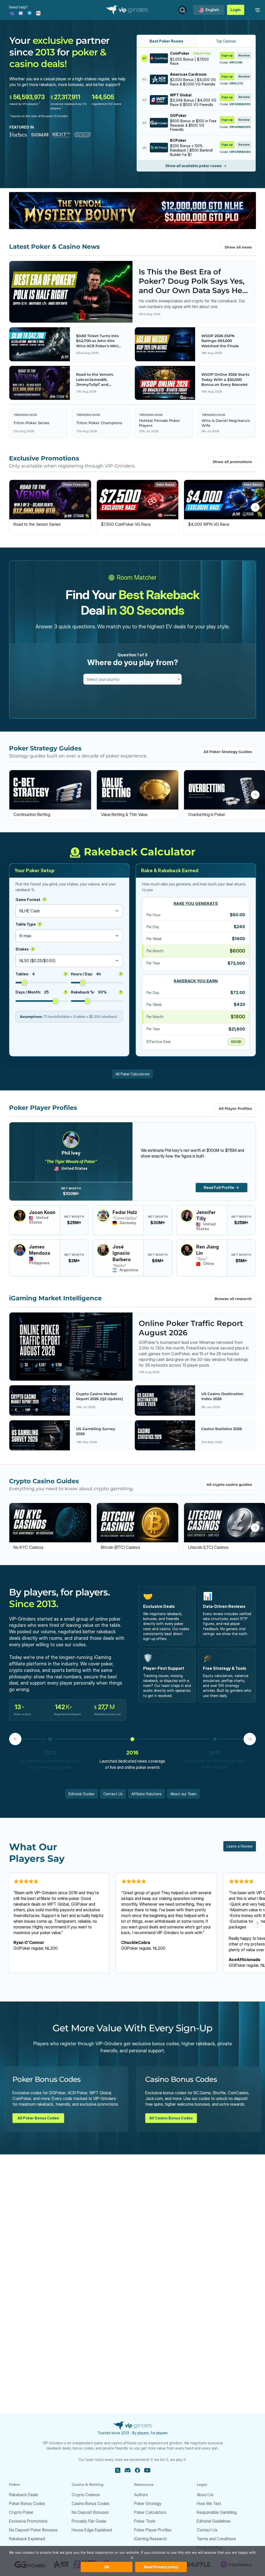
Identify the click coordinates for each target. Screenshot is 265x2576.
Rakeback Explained (27, 2539)
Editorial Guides (82, 1794)
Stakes (25, 949)
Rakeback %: (96, 992)
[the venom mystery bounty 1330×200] (132, 211)
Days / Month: (41, 992)
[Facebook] (137, 2470)
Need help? (18, 7)
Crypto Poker (21, 2512)
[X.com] (118, 2470)
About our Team (183, 1794)
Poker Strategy (148, 2503)
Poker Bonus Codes (27, 2503)
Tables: (41, 974)
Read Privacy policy (161, 2567)
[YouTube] (147, 2470)
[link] (257, 10)
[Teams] (12, 13)
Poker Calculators (150, 2512)
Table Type (28, 924)
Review (244, 55)
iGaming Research (150, 2539)
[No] (235, 2564)
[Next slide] (255, 507)
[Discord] (21, 13)
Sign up (227, 55)
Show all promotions (232, 462)
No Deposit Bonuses (90, 2512)
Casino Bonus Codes (91, 2503)
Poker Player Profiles (153, 2530)
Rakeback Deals (24, 2495)
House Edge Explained (92, 2530)
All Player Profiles (235, 1109)
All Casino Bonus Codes (171, 2118)
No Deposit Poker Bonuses (33, 2530)
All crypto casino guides (229, 1485)
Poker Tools (145, 2521)
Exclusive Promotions (28, 2521)
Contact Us (113, 1794)
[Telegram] (30, 13)
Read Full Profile (219, 1187)
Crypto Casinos (86, 2495)
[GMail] (38, 13)
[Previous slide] (10, 507)
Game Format (30, 900)
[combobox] (132, 679)
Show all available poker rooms (194, 166)
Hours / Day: (96, 974)
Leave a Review (240, 1846)
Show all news (238, 247)
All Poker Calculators (133, 1074)
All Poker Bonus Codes (38, 2118)
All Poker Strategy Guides (228, 752)
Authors (141, 2495)
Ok (107, 2567)
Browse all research (233, 1299)
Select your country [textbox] (103, 679)
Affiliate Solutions (146, 1794)
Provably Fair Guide (89, 2521)
